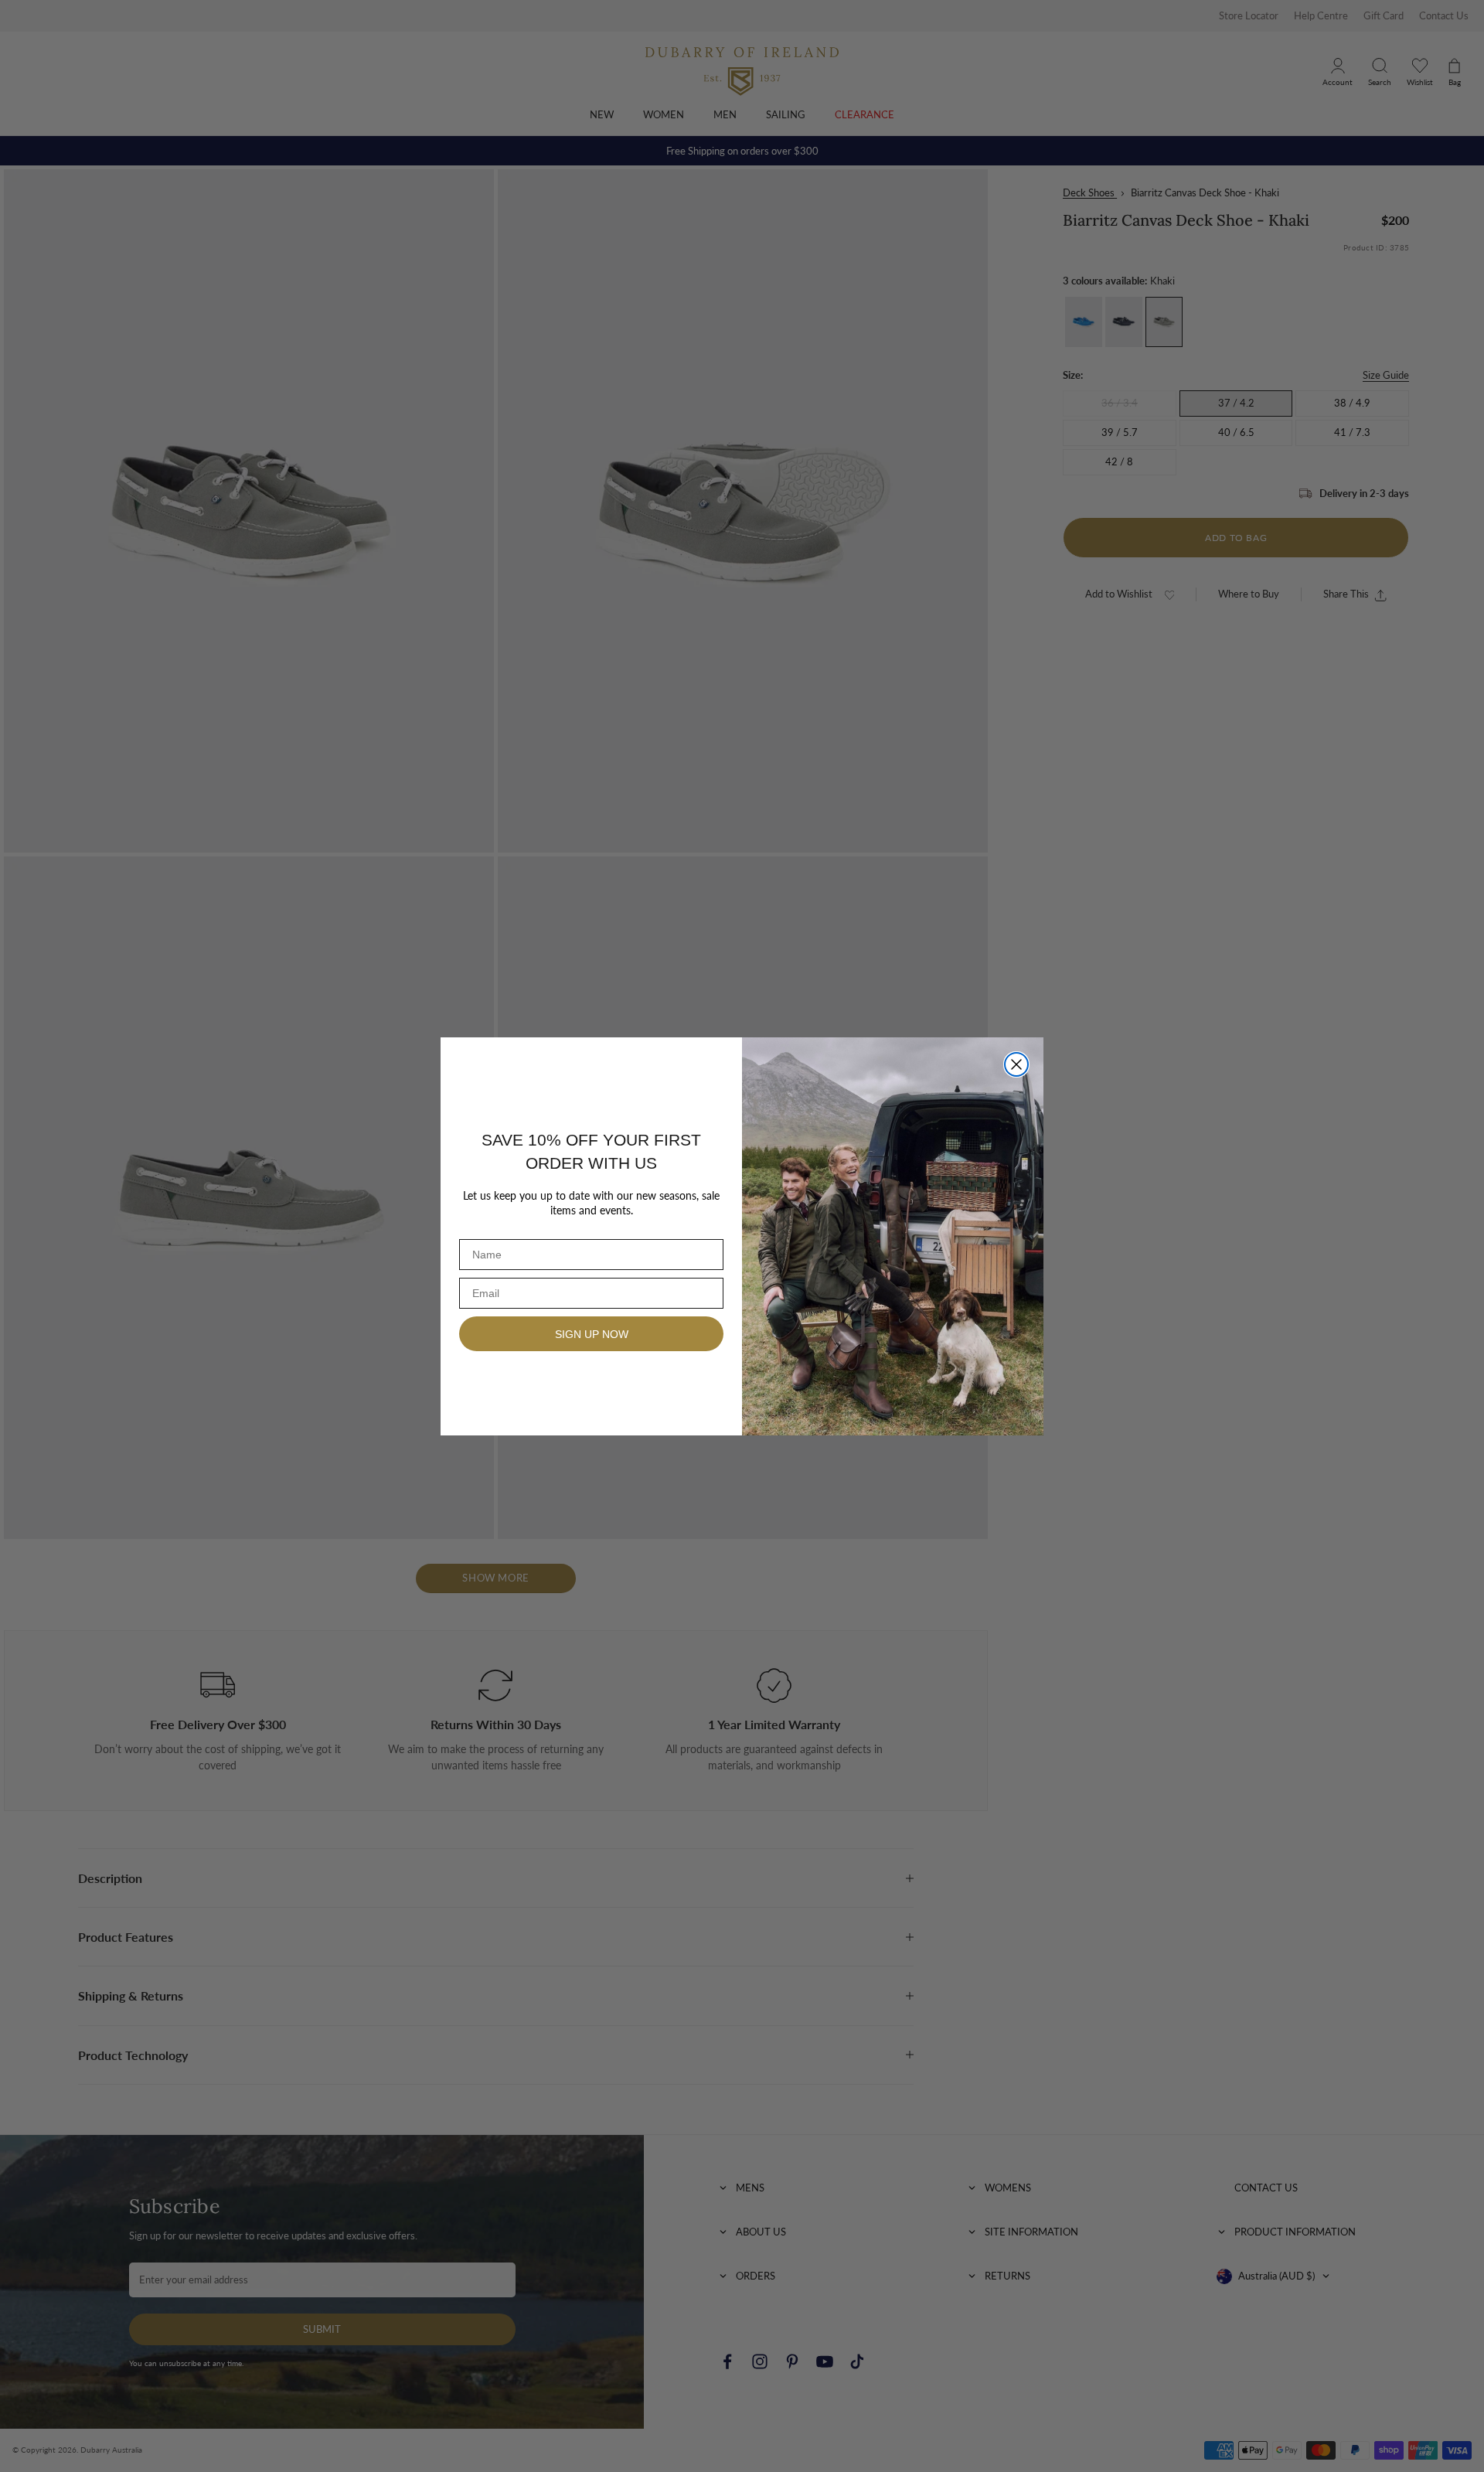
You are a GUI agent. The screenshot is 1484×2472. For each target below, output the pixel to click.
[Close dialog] (1016, 1064)
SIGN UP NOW (592, 1334)
